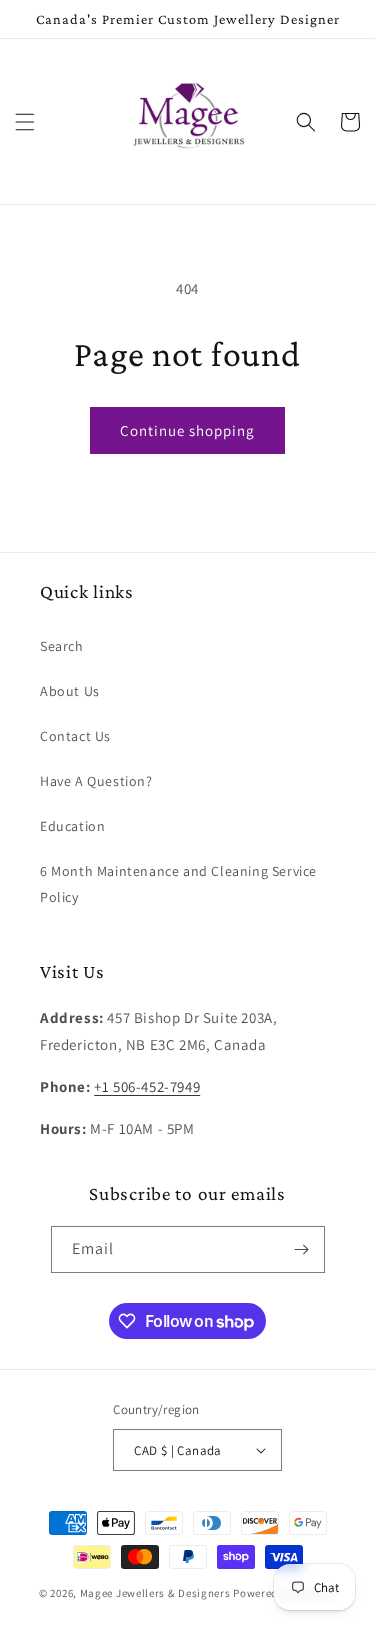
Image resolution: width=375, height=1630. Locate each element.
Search (62, 646)
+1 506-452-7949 (147, 1086)
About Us (70, 691)
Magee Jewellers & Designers (155, 1593)
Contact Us (75, 736)
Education (72, 826)
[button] (25, 122)
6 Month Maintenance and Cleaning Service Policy (178, 883)
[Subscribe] (302, 1249)
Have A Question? (96, 781)
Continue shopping (187, 430)
